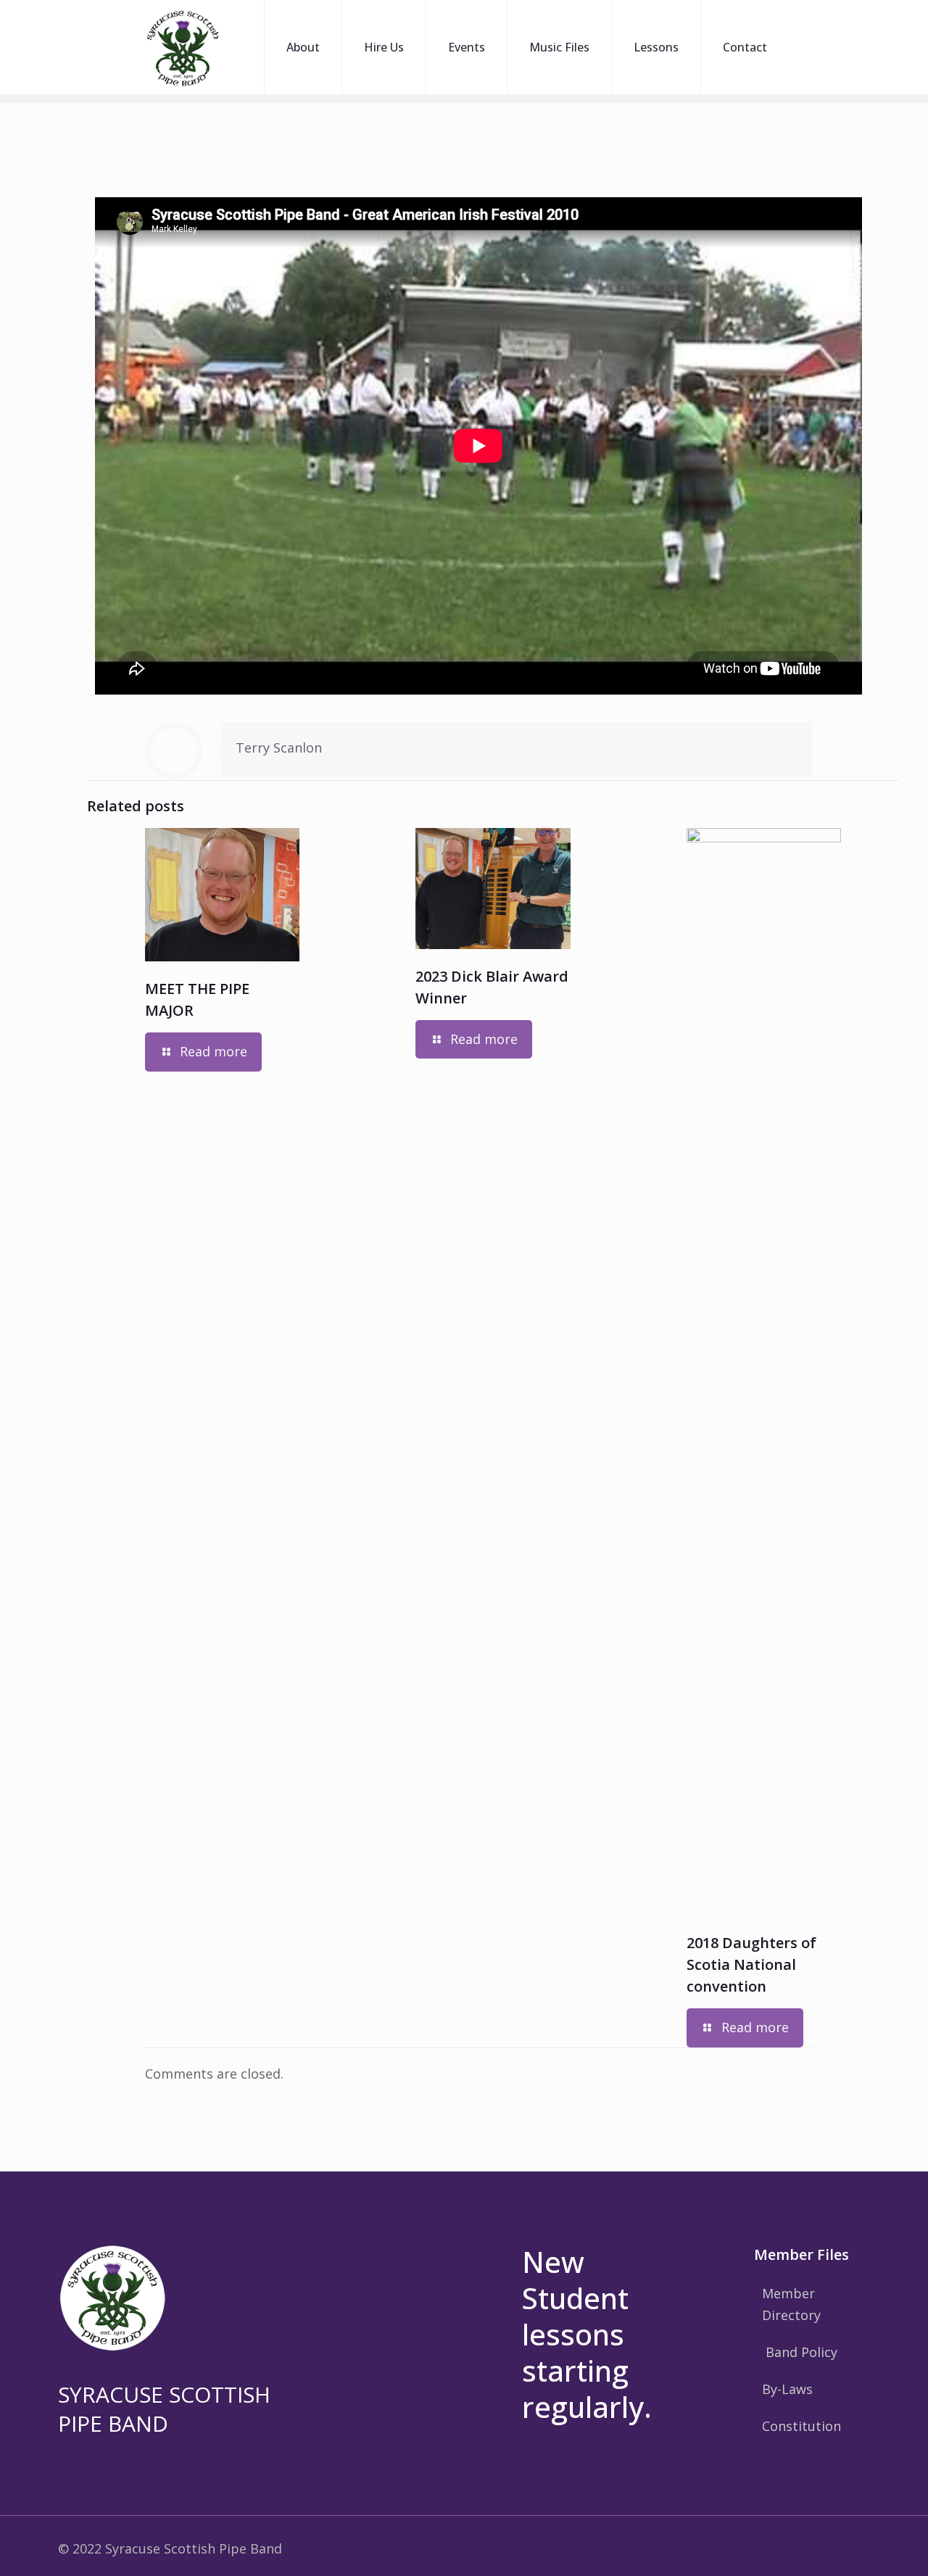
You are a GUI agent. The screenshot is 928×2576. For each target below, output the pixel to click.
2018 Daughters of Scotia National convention (751, 1964)
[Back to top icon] (858, 2546)
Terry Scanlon (279, 747)
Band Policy (801, 2352)
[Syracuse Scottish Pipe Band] (183, 47)
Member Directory (791, 2304)
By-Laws (787, 2389)
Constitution (801, 2426)
